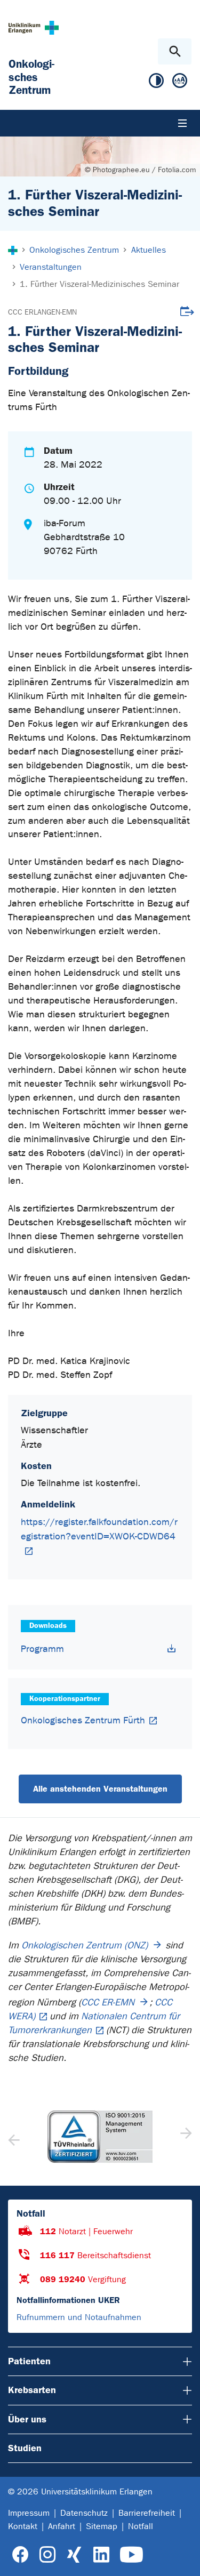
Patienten (29, 2361)
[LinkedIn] (101, 2555)
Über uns (27, 2419)
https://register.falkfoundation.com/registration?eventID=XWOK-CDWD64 (99, 1529)
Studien (25, 2448)
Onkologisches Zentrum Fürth (83, 1720)
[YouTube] (131, 2555)
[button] (185, 2137)
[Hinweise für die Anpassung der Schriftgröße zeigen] (180, 83)
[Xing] (74, 2555)
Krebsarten (32, 2390)
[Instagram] (47, 2555)
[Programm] (172, 1648)
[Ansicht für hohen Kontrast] (156, 83)
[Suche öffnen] (175, 51)
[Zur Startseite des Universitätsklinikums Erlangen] (34, 27)
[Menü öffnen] (182, 123)
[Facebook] (21, 2555)
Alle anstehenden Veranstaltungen (100, 1789)
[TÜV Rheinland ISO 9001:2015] (100, 2137)
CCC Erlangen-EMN (42, 312)
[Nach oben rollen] (183, 2558)
